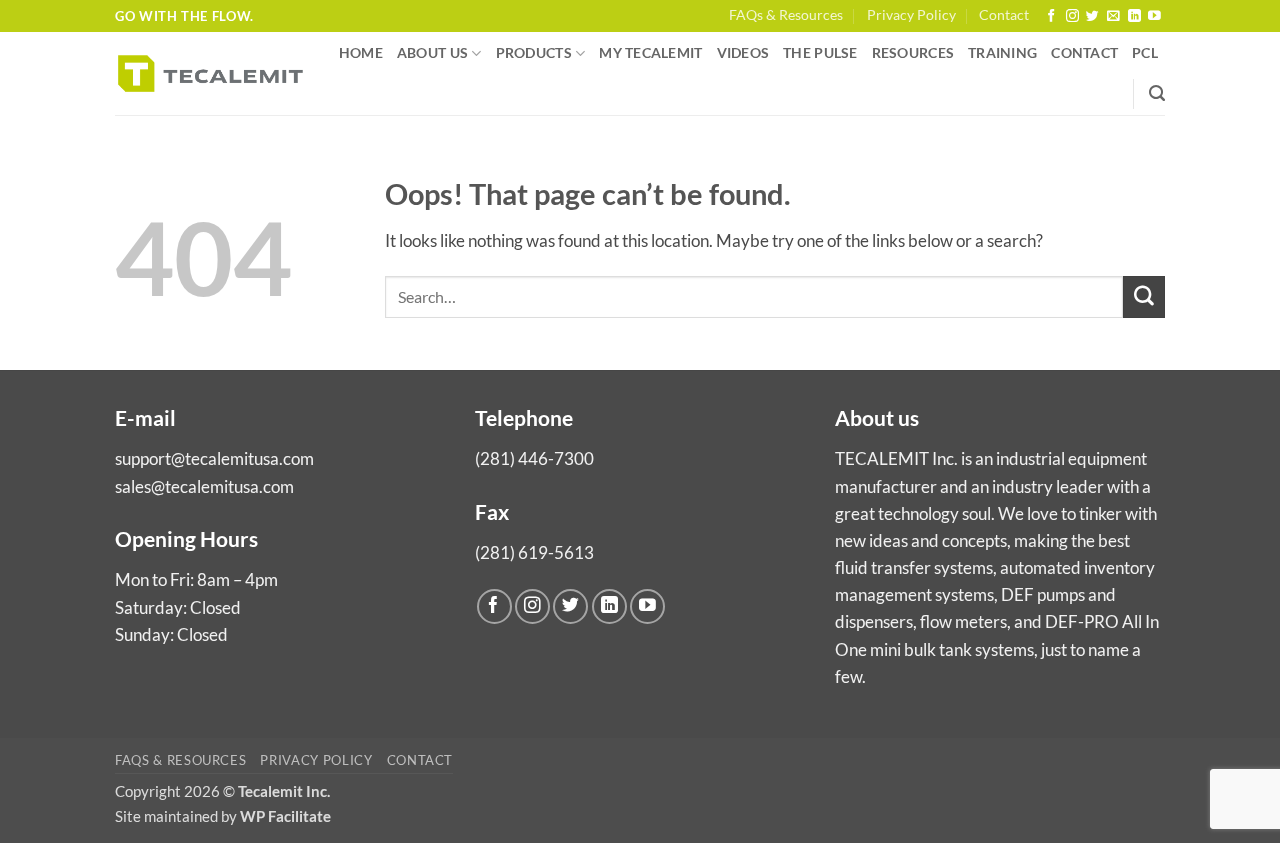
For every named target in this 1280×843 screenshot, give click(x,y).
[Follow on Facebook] (1051, 16)
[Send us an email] (1113, 16)
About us (432, 53)
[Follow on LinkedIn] (1134, 16)
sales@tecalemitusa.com (204, 486)
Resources (913, 53)
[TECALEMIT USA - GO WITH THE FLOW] (210, 73)
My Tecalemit (650, 53)
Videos (743, 53)
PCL (1145, 53)
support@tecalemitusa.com (214, 458)
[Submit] (1144, 297)
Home (361, 53)
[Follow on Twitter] (1092, 16)
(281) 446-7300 (534, 458)
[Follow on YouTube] (1154, 16)
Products (534, 53)
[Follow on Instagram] (1072, 16)
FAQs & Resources (786, 15)
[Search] (1157, 94)
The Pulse (820, 53)
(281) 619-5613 (534, 552)
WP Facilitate (285, 816)
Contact (1004, 15)
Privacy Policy (911, 15)
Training (1002, 53)
